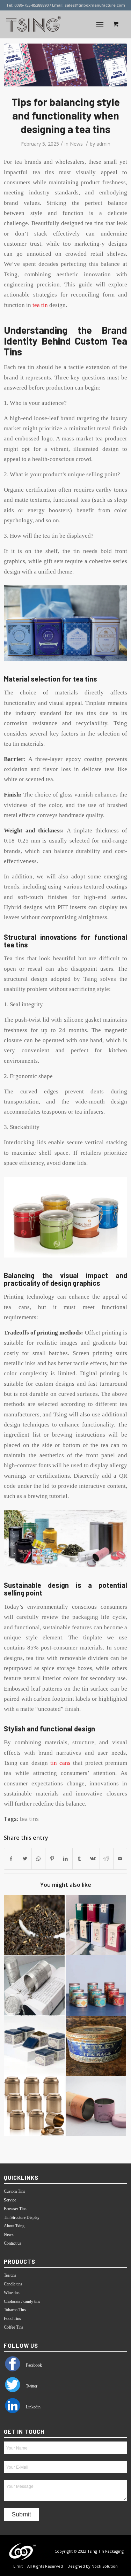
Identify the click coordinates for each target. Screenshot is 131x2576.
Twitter (31, 2386)
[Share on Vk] (93, 1859)
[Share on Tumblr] (79, 1859)
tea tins (29, 1819)
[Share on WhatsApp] (38, 1859)
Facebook (33, 2365)
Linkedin (33, 2407)
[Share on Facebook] (11, 1859)
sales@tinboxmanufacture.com (95, 5)
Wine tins (12, 2293)
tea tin (40, 305)
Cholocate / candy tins (22, 2301)
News (76, 144)
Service (10, 2200)
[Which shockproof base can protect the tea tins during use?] (34, 2046)
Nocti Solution (105, 2566)
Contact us (13, 2243)
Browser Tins (15, 2209)
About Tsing (14, 2226)
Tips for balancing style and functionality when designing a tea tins (66, 115)
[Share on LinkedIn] (66, 1859)
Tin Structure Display (22, 2217)
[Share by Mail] (120, 1859)
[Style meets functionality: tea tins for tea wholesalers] (96, 1985)
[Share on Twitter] (25, 1859)
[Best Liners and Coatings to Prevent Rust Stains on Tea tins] (96, 2046)
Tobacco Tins (15, 2310)
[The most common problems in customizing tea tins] (96, 1925)
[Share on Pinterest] (52, 1859)
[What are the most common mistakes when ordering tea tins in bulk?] (34, 2106)
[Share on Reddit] (107, 1859)
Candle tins (13, 2284)
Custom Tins (14, 2191)
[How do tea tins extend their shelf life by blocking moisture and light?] (34, 1985)
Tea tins (10, 2275)
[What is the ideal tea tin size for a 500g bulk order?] (34, 1925)
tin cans (60, 1763)
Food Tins (12, 2319)
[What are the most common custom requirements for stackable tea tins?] (96, 2106)
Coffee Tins (14, 2327)
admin (103, 144)
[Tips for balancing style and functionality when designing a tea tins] (65, 65)
